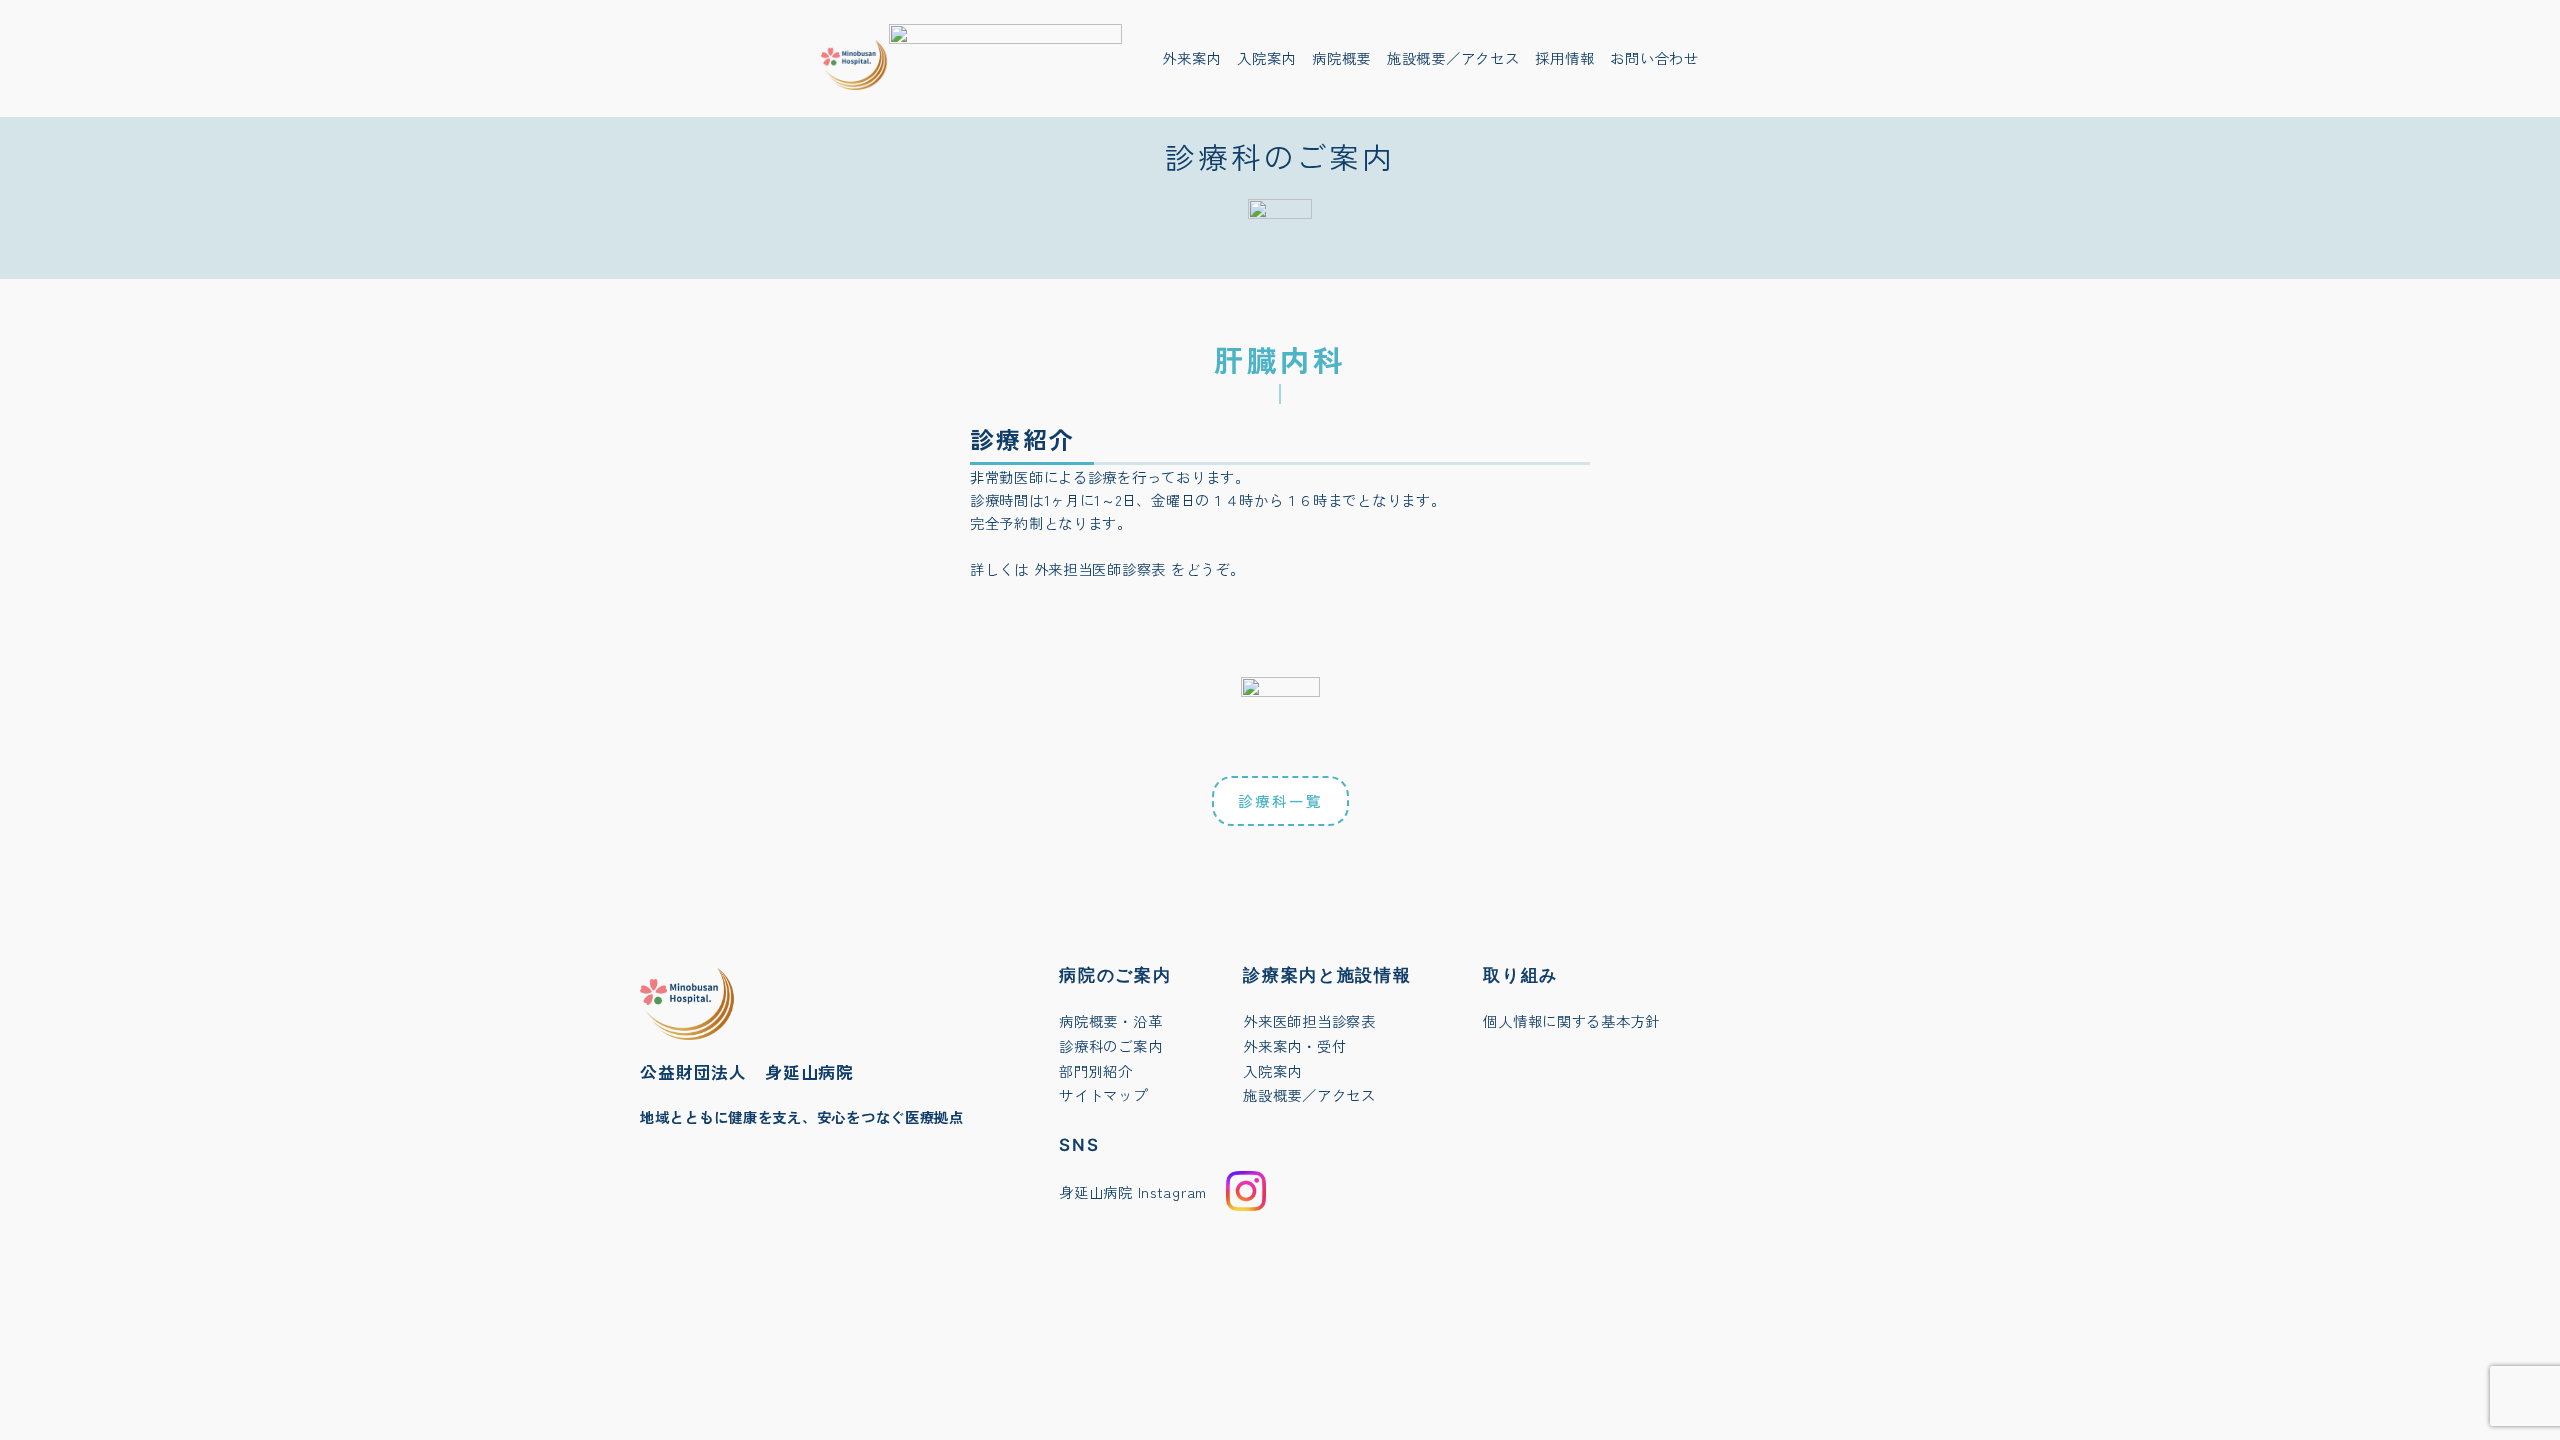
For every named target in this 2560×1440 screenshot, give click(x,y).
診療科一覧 (1280, 800)
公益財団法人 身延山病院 (747, 1072)
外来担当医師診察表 (1100, 568)
